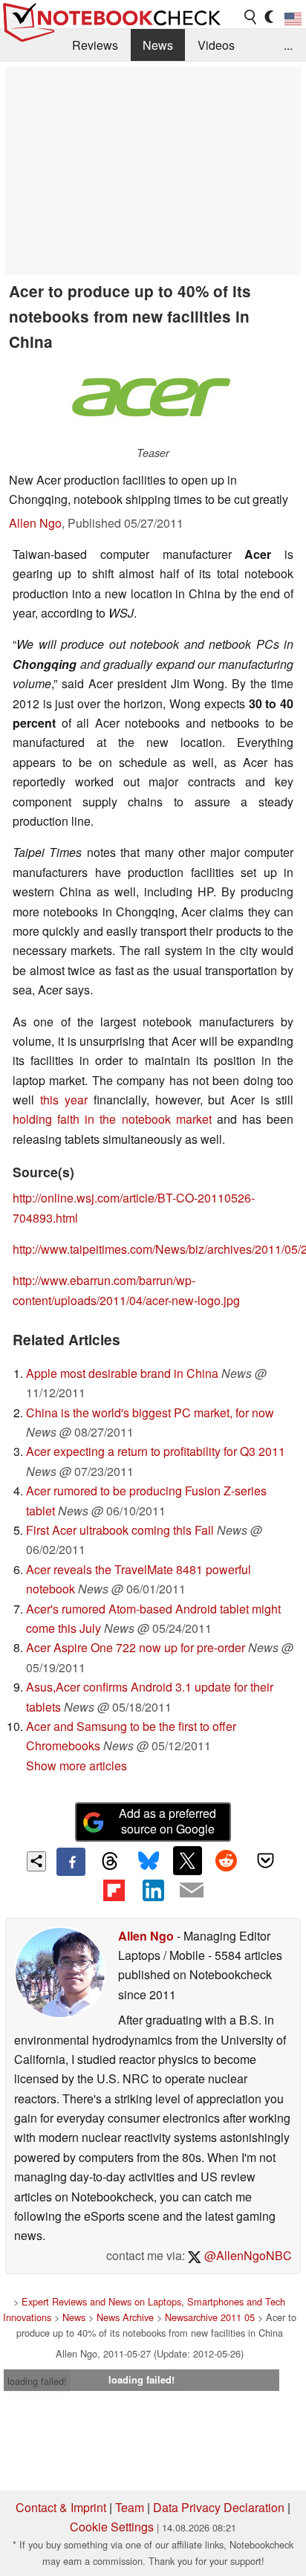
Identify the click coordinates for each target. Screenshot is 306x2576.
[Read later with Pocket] (265, 1860)
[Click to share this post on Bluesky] (149, 1862)
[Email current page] (192, 1891)
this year (64, 1100)
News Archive (125, 2317)
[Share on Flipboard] (114, 1890)
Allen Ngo (35, 523)
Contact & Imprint (61, 2507)
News (158, 45)
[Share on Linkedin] (153, 1890)
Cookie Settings (112, 2527)
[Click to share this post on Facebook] (71, 1862)
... (288, 45)
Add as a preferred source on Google (167, 1821)
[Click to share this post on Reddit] (227, 1860)
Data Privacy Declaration (219, 2507)
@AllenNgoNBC (247, 2255)
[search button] (251, 17)
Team (130, 2507)
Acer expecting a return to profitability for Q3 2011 (156, 1451)
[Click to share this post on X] (187, 1860)
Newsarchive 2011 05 (210, 2317)
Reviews (95, 45)
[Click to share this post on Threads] (110, 1862)
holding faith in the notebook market (112, 1119)
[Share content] (37, 1861)
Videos (216, 45)
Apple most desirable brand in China (122, 1373)
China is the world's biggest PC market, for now (150, 1412)
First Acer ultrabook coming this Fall (120, 1530)
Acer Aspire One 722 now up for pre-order (136, 1647)
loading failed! (37, 2381)
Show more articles (76, 1766)
